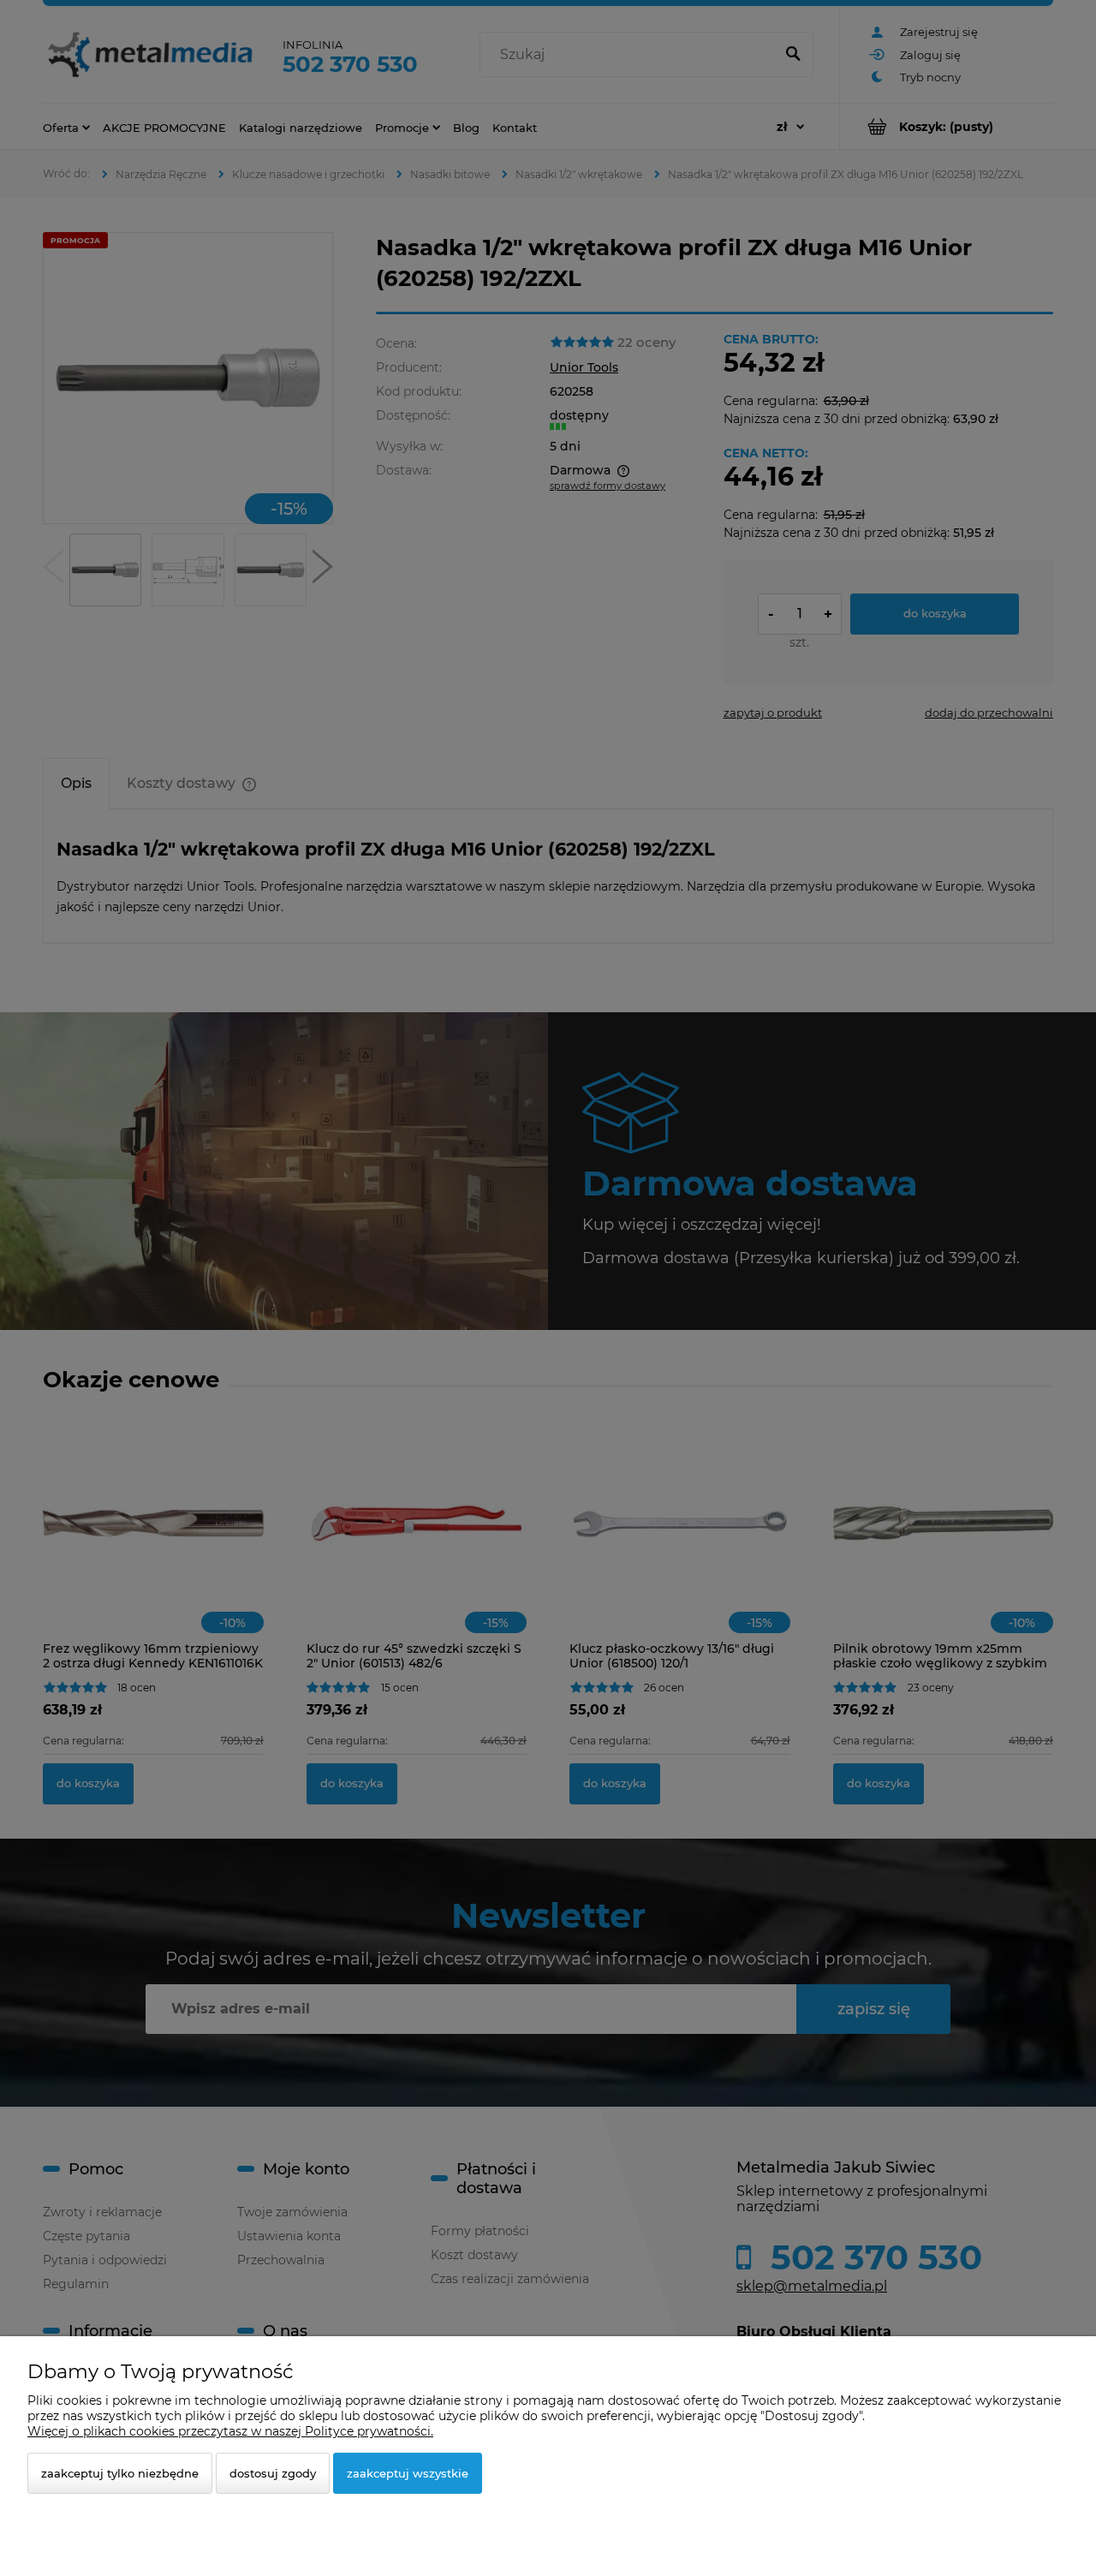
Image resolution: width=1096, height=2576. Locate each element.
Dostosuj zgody (273, 2473)
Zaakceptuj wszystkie (408, 2473)
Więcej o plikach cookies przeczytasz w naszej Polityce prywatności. (230, 2431)
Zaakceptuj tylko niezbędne (120, 2473)
